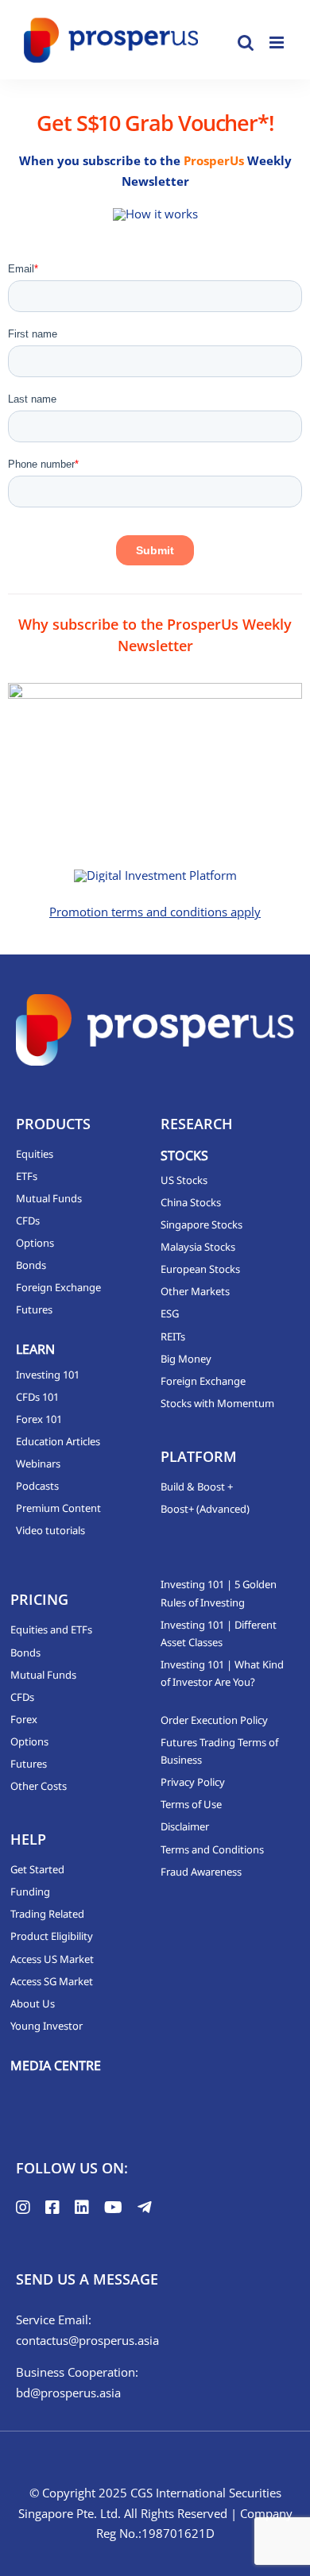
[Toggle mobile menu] (278, 42)
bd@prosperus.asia (68, 2393)
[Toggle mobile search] (246, 42)
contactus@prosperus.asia (87, 2340)
